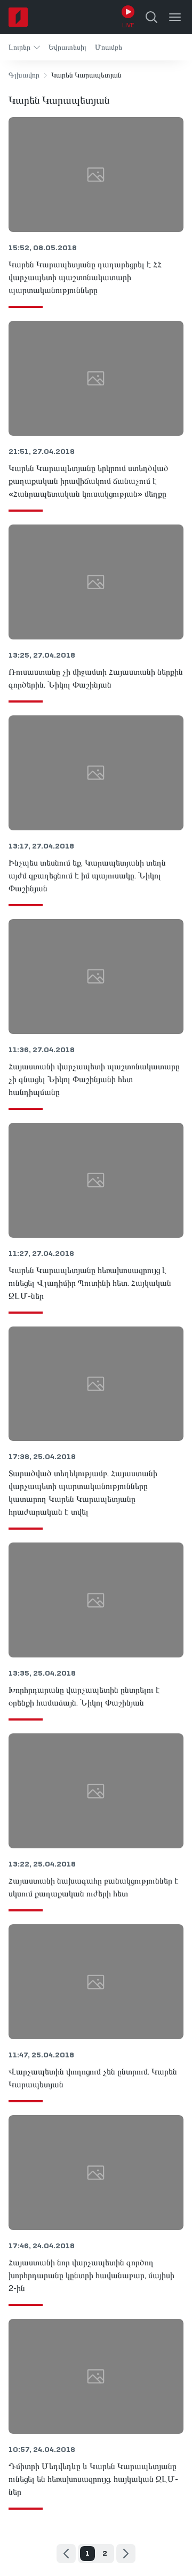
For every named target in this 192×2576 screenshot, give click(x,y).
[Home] (18, 17)
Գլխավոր (24, 75)
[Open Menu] (175, 17)
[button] (24, 47)
